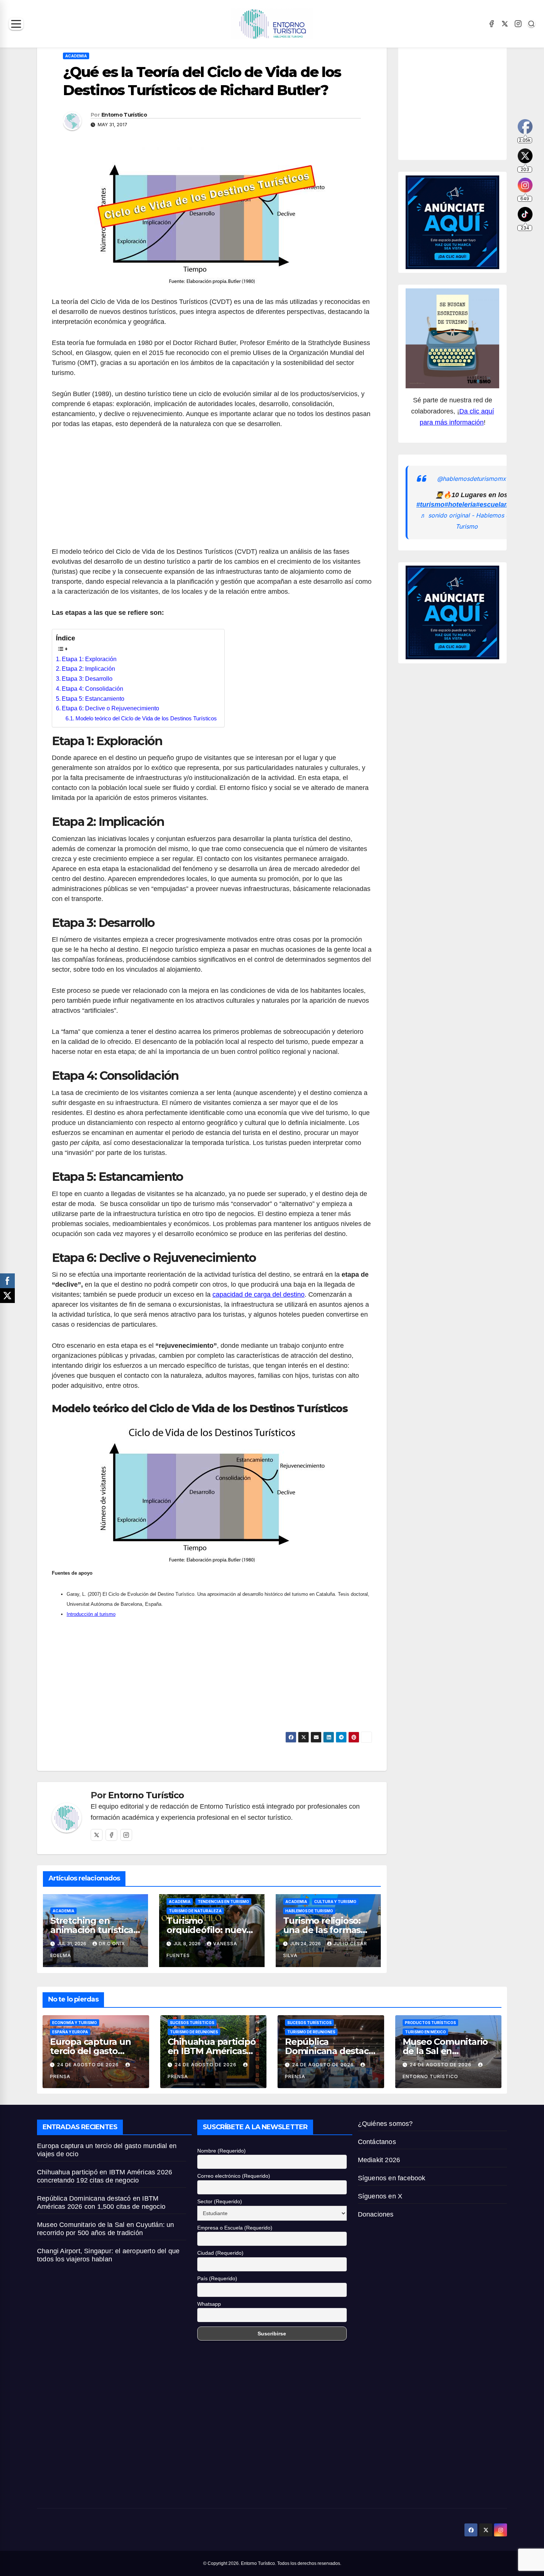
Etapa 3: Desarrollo (87, 679)
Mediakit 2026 (379, 2160)
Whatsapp (209, 2304)
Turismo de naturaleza (195, 1911)
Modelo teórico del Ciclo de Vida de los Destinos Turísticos (146, 718)
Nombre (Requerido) (221, 2151)
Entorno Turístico (124, 115)
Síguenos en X (380, 2196)
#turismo (430, 505)
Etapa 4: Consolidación (93, 689)
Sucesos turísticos (192, 2023)
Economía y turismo (75, 2023)
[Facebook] (491, 24)
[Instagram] (518, 24)
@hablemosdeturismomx (471, 478)
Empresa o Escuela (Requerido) (235, 2228)
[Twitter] (97, 1835)
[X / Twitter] (505, 24)
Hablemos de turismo (309, 1911)
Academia (76, 56)
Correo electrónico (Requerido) (234, 2176)
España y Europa (70, 2032)
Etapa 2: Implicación (88, 669)
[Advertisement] (212, 492)
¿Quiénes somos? (385, 2124)
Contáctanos (377, 2142)
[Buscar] (531, 24)
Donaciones (376, 2214)
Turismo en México (425, 2032)
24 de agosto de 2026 (89, 2065)
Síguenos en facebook (392, 2178)
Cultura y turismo (335, 1902)
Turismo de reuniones (194, 2032)
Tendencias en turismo (223, 1902)
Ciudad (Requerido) (220, 2253)
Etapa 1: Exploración (89, 659)
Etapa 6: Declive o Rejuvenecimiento (110, 708)
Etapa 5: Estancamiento (93, 699)
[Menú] (16, 24)
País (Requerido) (217, 2278)
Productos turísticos (430, 2023)
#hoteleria (460, 505)
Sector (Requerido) (220, 2201)
